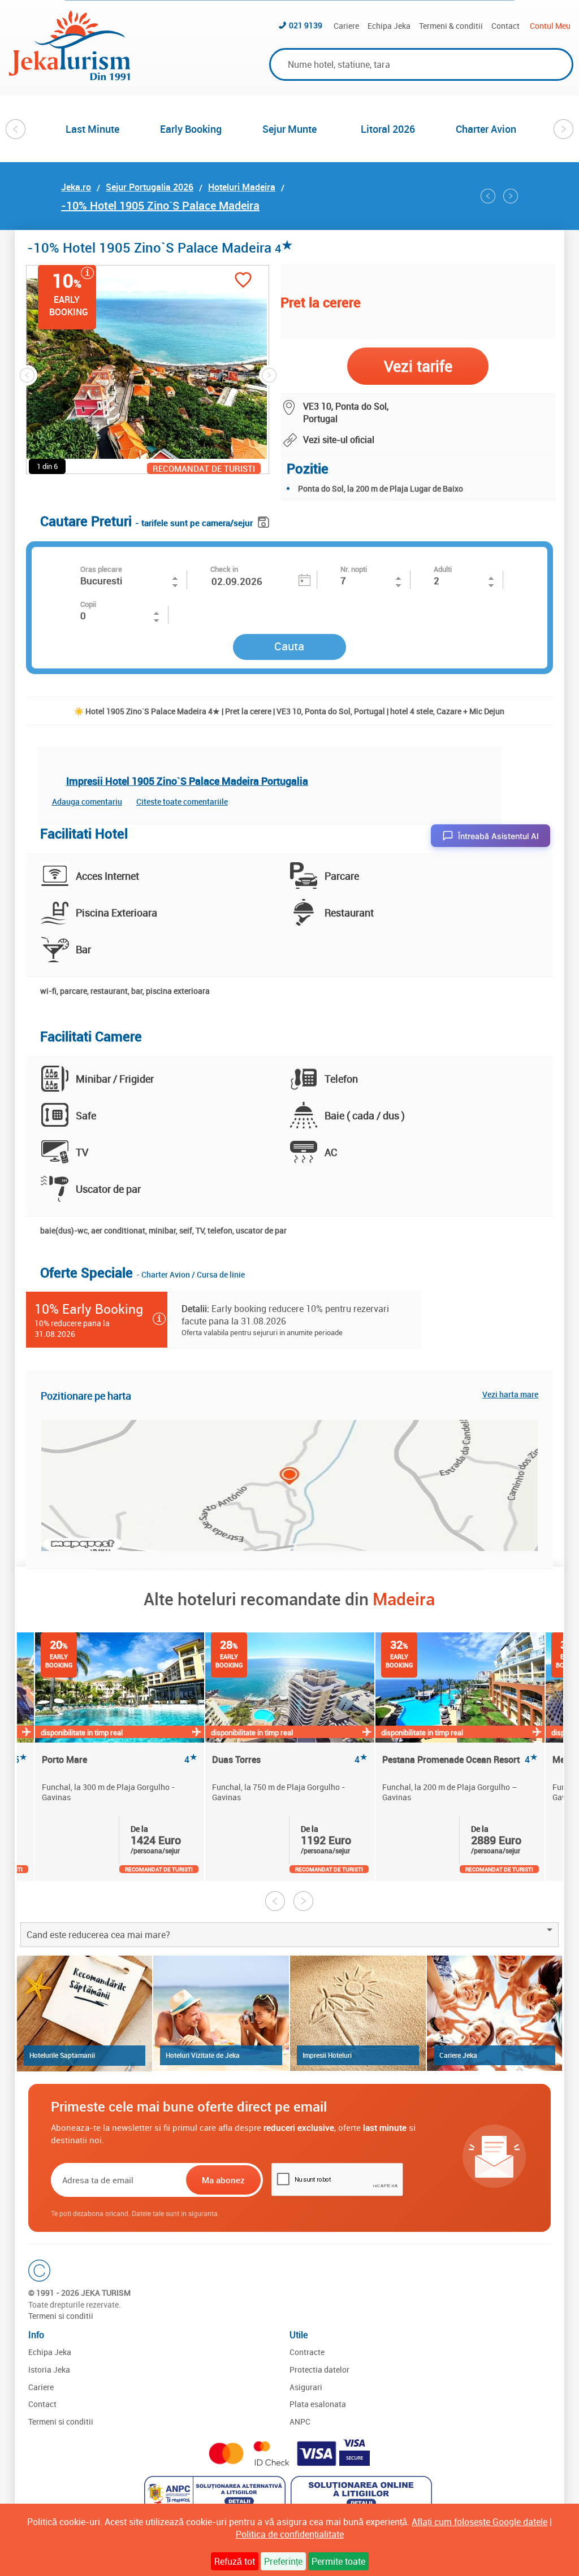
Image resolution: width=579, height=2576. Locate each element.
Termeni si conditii (61, 2316)
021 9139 (306, 25)
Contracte (307, 2352)
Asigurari (306, 2387)
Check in (224, 569)
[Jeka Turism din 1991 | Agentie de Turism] (70, 77)
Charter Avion (486, 129)
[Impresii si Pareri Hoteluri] (358, 2013)
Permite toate (338, 2561)
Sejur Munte (289, 129)
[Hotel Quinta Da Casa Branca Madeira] (488, 196)
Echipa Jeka (389, 26)
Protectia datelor (319, 2369)
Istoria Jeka (49, 2369)
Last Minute (92, 129)
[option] (93, 129)
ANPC (300, 2421)
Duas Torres (290, 1760)
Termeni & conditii (451, 26)
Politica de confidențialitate (290, 2534)
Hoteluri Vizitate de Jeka (203, 2055)
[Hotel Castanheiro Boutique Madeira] (511, 196)
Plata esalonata (318, 2404)
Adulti (443, 569)
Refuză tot (235, 2561)
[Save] (265, 520)
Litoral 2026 (388, 129)
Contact (505, 26)
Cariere (346, 26)
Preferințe (283, 2561)
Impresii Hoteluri (327, 2055)
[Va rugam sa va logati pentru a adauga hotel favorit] (243, 281)
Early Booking (191, 129)
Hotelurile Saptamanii (62, 2055)
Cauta (289, 646)
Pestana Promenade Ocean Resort (460, 1760)
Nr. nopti (354, 569)
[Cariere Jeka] (495, 2013)
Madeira (404, 1599)
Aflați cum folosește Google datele (479, 2522)
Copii (88, 604)
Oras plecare (101, 569)
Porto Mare (120, 1760)
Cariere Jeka (458, 2055)
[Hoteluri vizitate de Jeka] (221, 2013)
